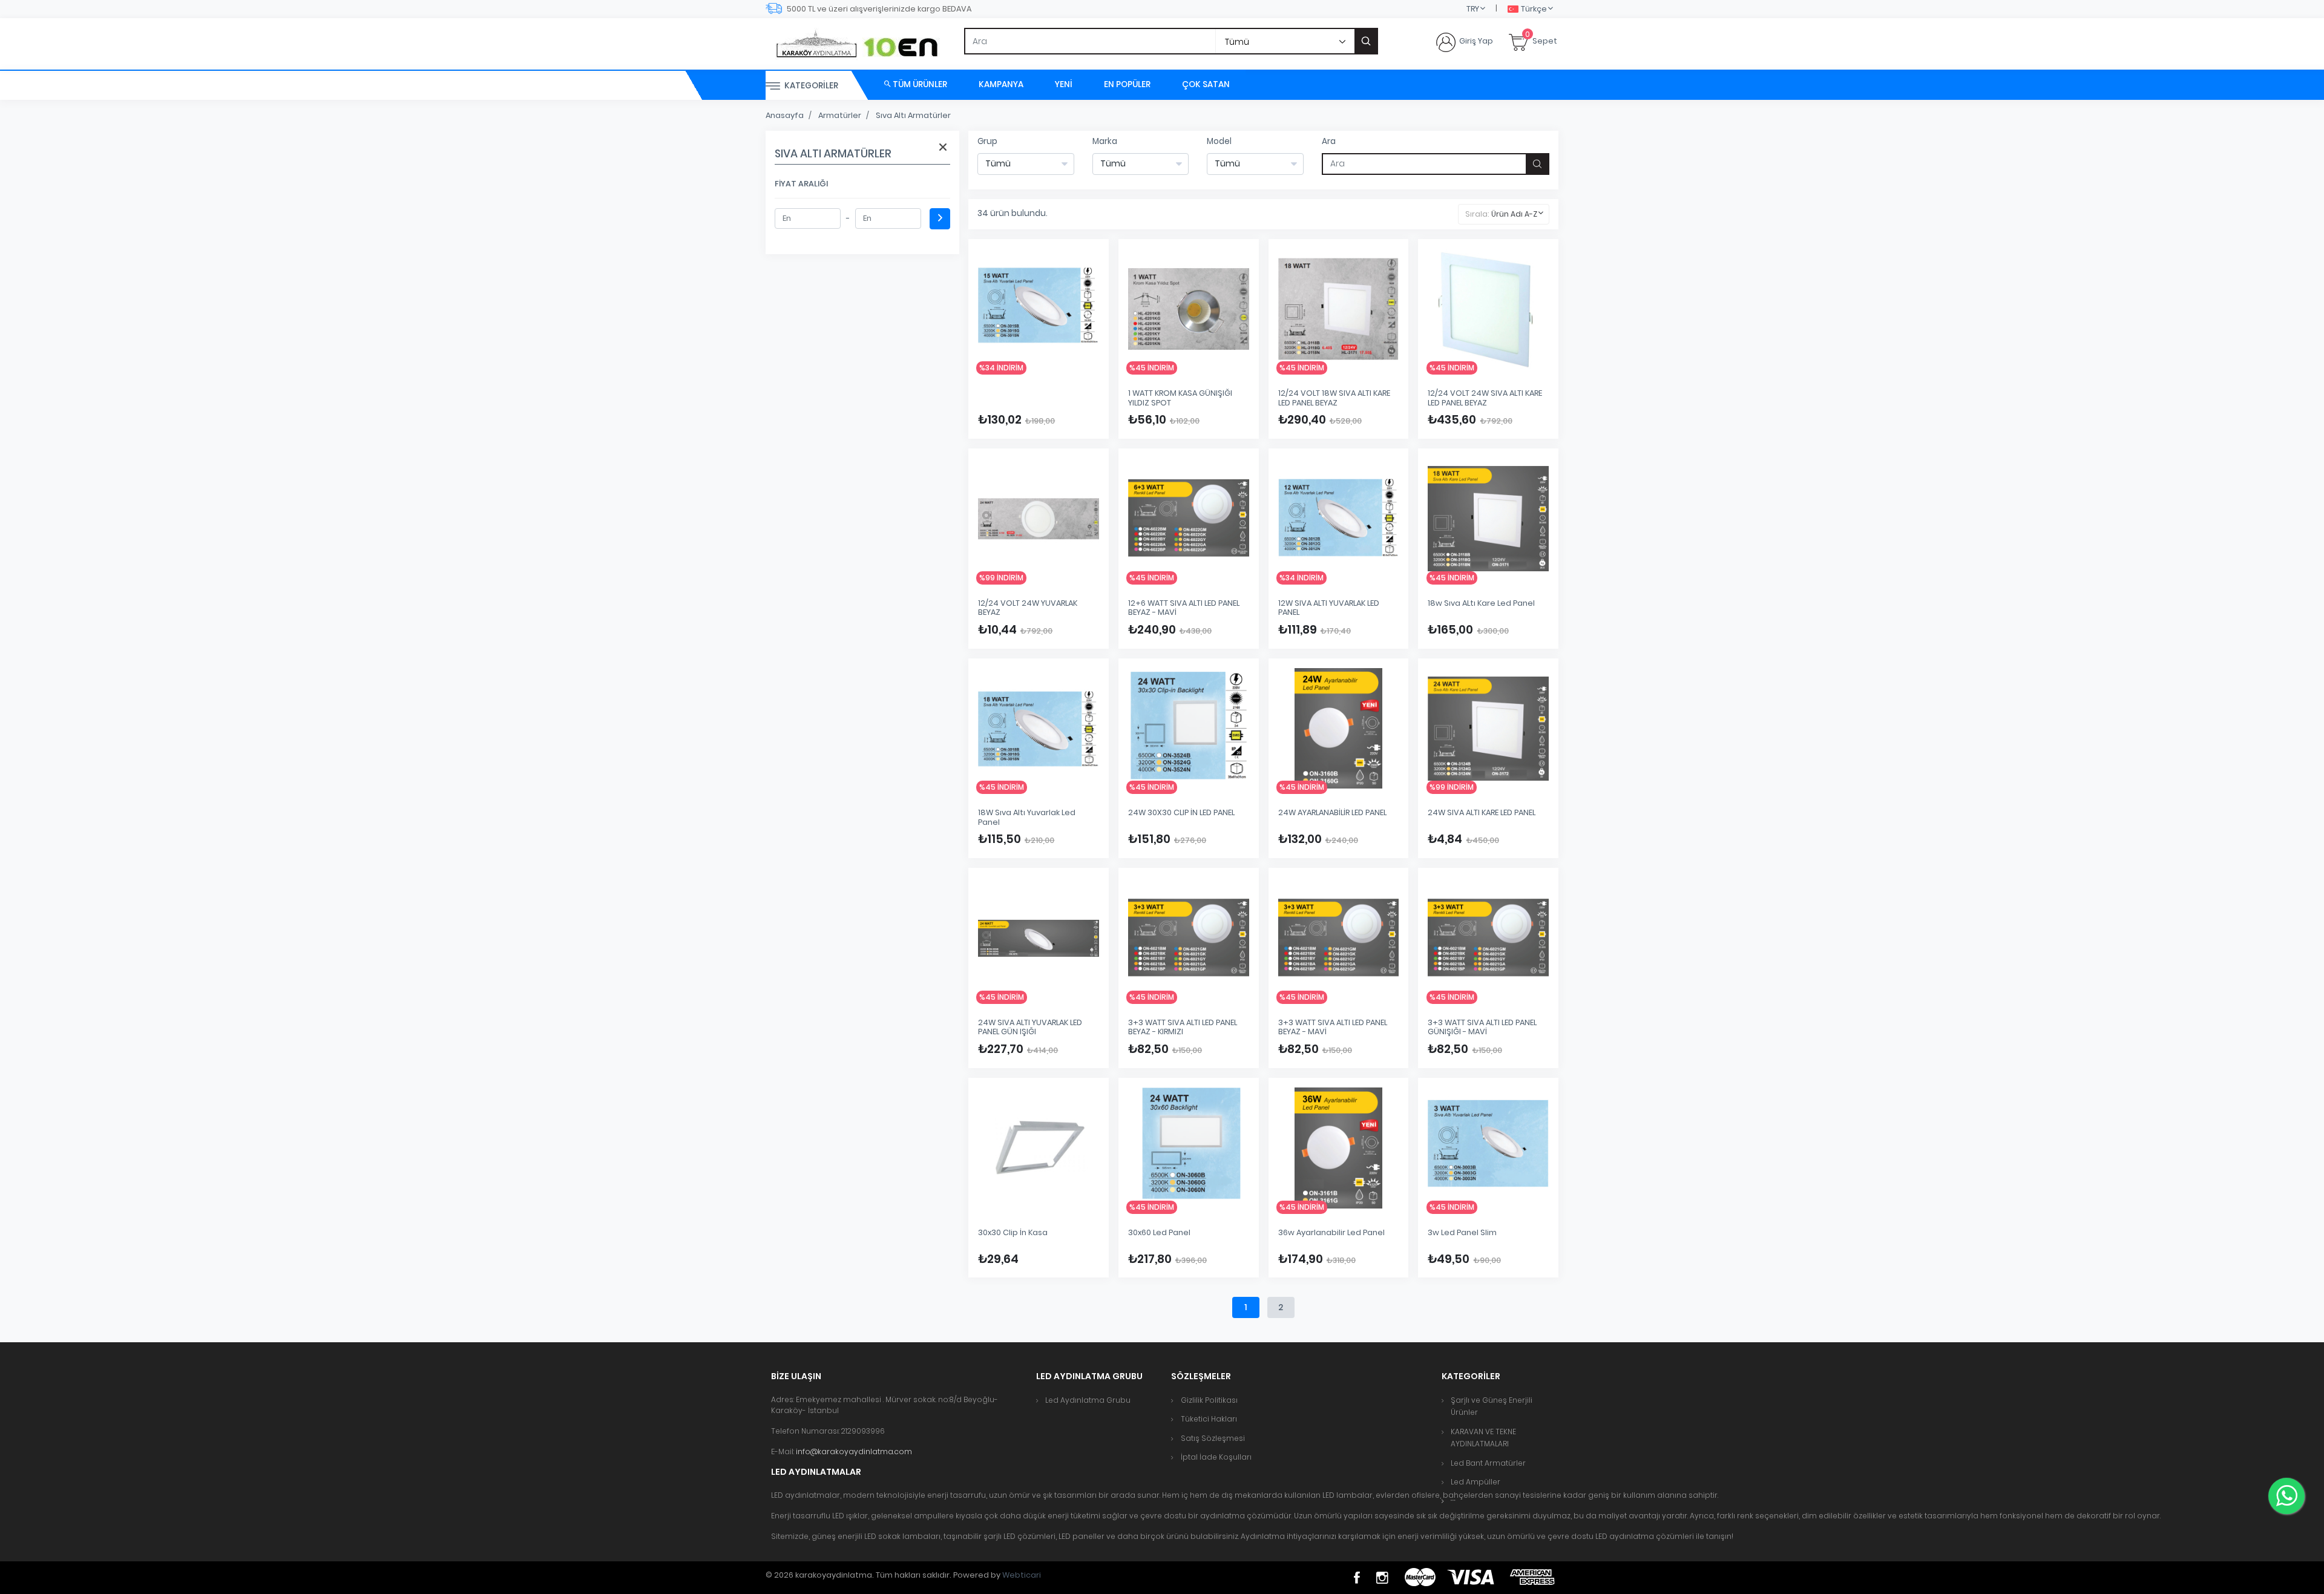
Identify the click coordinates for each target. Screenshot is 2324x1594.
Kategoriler (810, 86)
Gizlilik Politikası (1209, 1400)
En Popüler (1127, 84)
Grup (987, 141)
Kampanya (1001, 84)
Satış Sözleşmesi (1213, 1438)
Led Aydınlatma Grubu (1088, 1400)
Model (1219, 141)
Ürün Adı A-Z (1514, 214)
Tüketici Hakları (1209, 1419)
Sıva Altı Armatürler (913, 115)
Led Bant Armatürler (1488, 1463)
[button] (1453, 1501)
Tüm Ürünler (919, 84)
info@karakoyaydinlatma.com (854, 1451)
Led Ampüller (1475, 1482)
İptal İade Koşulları (1216, 1457)
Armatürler (840, 115)
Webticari (1022, 1575)
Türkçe (1534, 9)
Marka (1105, 141)
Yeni (1064, 84)
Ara (1329, 141)
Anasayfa (785, 115)
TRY (1473, 9)
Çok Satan (1206, 84)
